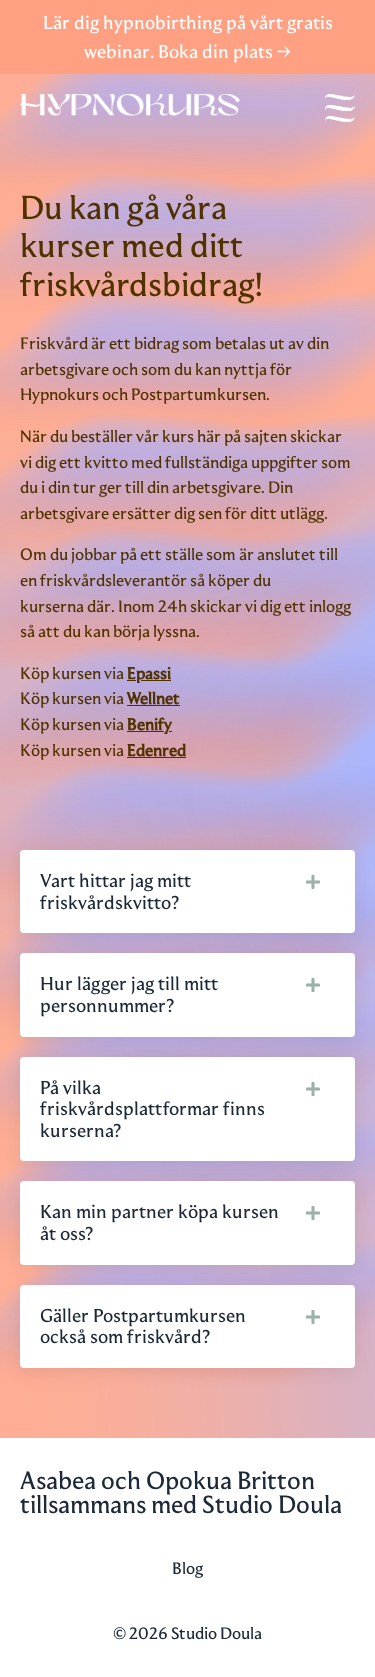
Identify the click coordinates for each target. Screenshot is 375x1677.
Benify (149, 724)
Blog (187, 1568)
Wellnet (153, 698)
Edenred (156, 750)
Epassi (149, 673)
